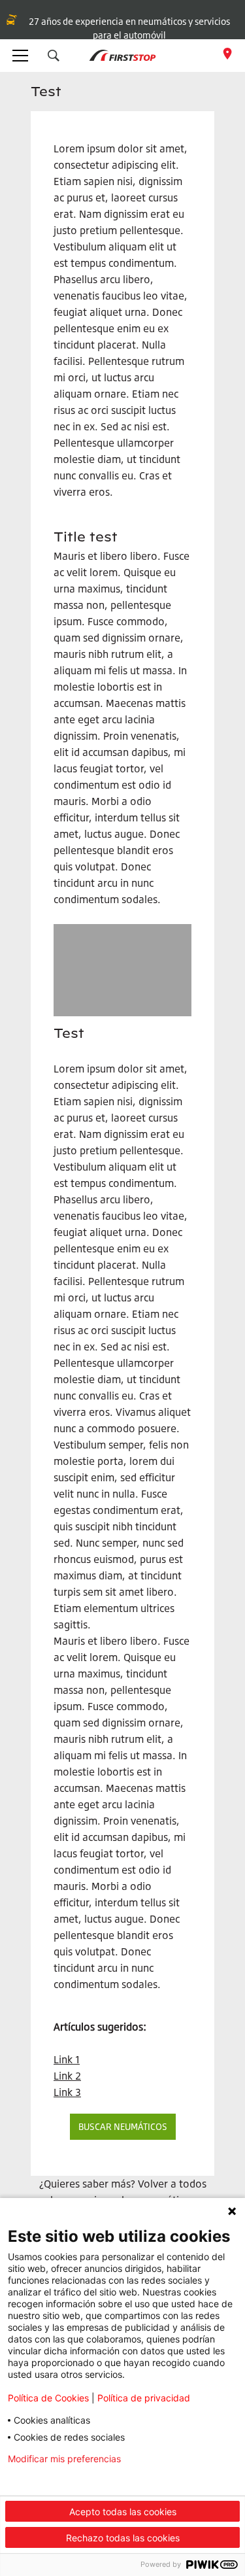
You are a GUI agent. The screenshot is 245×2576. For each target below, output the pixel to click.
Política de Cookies (48, 2398)
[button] (54, 56)
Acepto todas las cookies (123, 2512)
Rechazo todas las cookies (123, 2538)
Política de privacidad (144, 2398)
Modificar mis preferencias (64, 2459)
